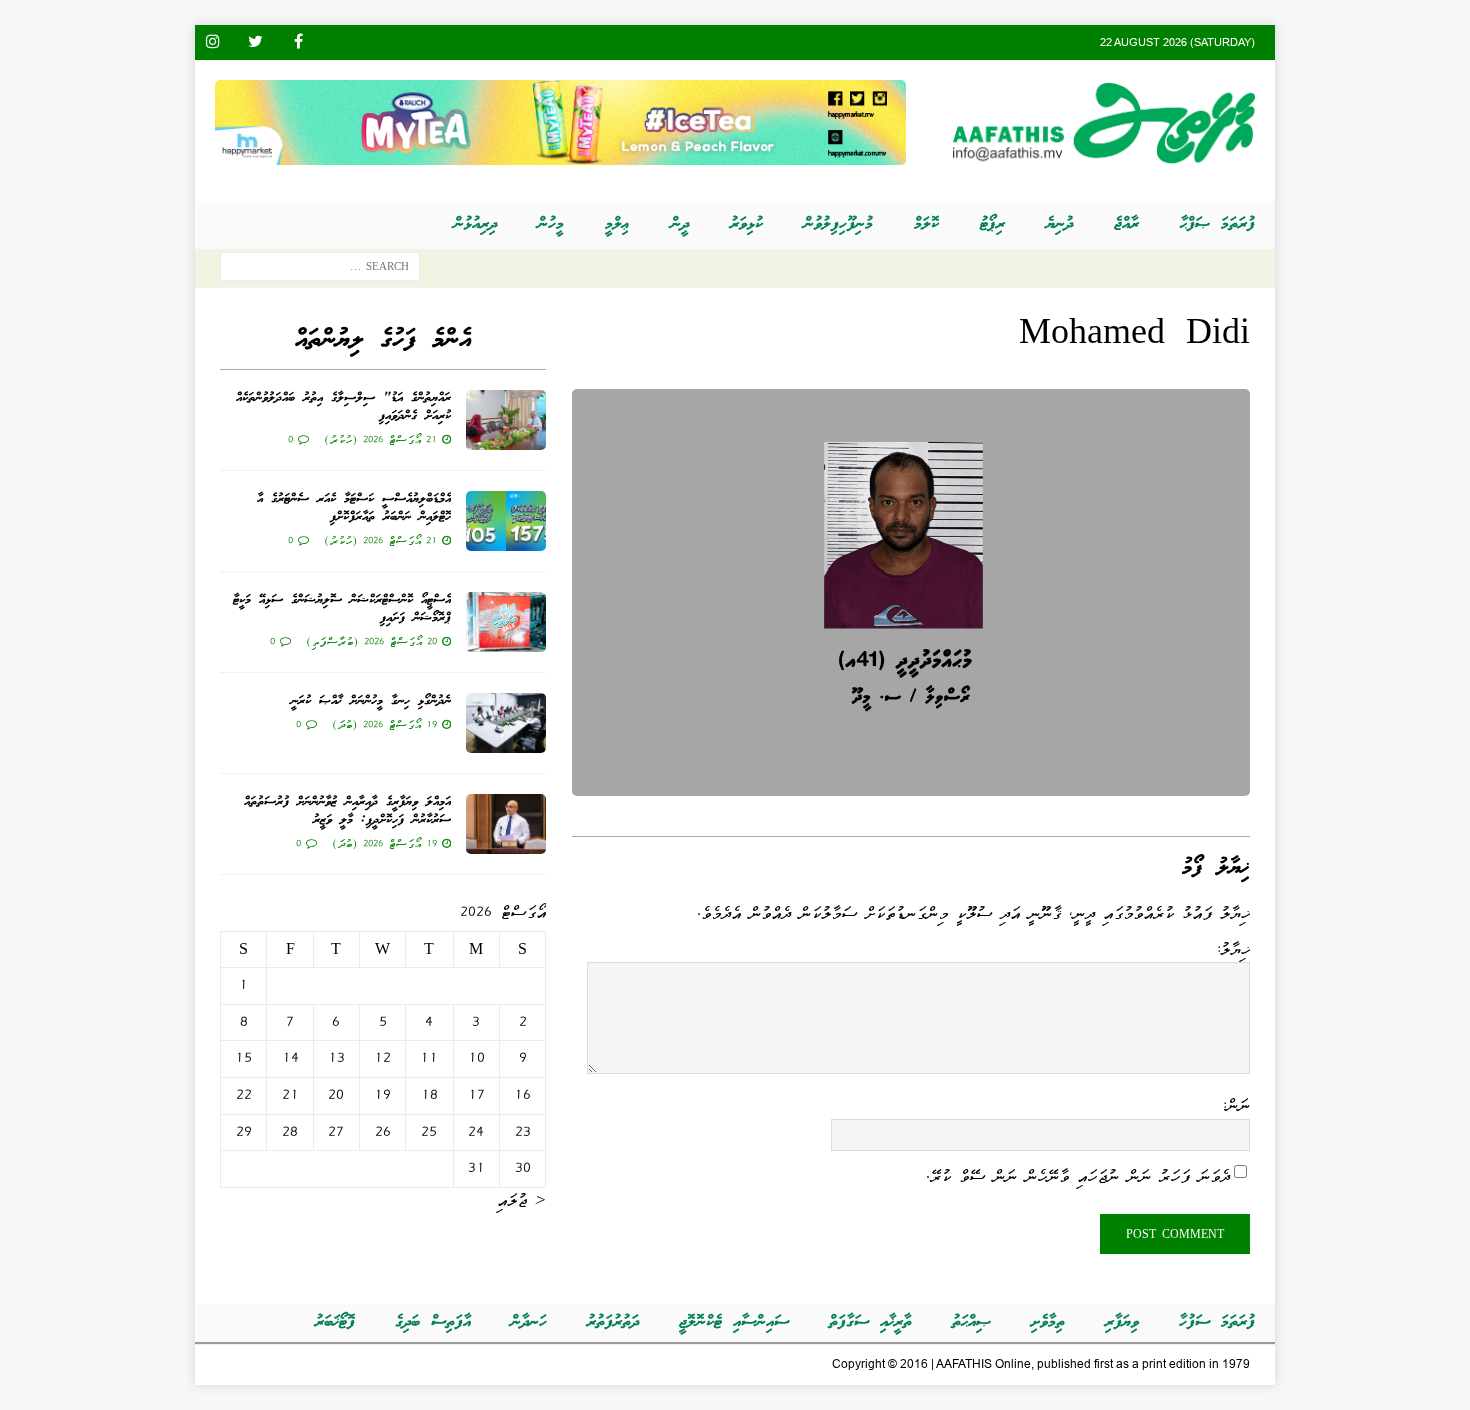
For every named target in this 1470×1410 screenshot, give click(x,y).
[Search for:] (320, 271)
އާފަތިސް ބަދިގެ (433, 1322)
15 (243, 1058)
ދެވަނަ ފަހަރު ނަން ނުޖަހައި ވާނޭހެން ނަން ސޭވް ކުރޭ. (1078, 1176)
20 (336, 1095)
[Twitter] (255, 42)
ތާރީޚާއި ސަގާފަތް (870, 1322)
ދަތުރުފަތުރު (613, 1322)
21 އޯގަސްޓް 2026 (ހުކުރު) (380, 439)
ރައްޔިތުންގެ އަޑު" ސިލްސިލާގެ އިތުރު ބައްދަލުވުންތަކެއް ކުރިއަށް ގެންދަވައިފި (343, 407)
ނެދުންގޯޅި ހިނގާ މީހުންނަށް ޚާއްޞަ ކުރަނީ (371, 701)
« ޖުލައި (521, 1200)
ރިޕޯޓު (992, 224)
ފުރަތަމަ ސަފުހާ (1217, 1322)
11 (429, 1058)
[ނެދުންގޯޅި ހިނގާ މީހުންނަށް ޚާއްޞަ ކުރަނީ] (506, 723)
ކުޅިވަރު (746, 224)
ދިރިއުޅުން (475, 224)
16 (522, 1095)
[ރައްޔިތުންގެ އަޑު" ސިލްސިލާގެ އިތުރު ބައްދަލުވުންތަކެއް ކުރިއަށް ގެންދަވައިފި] (506, 420)
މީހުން (551, 224)
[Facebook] (298, 42)
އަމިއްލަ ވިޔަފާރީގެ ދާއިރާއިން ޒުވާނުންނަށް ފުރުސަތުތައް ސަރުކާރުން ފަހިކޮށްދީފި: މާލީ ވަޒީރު (347, 811)
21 (290, 1095)
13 (336, 1058)
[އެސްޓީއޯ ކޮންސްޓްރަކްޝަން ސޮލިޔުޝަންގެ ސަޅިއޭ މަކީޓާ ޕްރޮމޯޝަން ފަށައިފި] (506, 622)
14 (290, 1058)
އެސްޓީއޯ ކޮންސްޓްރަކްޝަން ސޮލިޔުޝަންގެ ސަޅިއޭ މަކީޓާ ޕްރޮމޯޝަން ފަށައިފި (342, 609)
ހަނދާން (529, 1322)
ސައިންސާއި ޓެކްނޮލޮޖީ (734, 1322)
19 (382, 1095)
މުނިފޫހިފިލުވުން (838, 224)
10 (476, 1058)
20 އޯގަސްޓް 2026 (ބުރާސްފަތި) (371, 641)
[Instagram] (212, 42)
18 (429, 1095)
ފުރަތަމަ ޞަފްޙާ (1217, 224)
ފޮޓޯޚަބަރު (335, 1322)
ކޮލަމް (926, 224)
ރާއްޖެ (1126, 224)
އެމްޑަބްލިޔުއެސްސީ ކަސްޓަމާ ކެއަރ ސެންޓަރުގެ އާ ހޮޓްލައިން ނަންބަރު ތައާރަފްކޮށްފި (354, 508)
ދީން (680, 224)
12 (382, 1058)
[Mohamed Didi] (911, 783)
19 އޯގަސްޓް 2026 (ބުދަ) (384, 724)
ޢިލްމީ (617, 224)
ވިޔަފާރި (1122, 1322)
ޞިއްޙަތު (971, 1322)
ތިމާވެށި (1048, 1322)
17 (476, 1095)
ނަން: (1235, 1105)
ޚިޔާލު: (1232, 949)
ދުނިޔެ (1059, 224)
